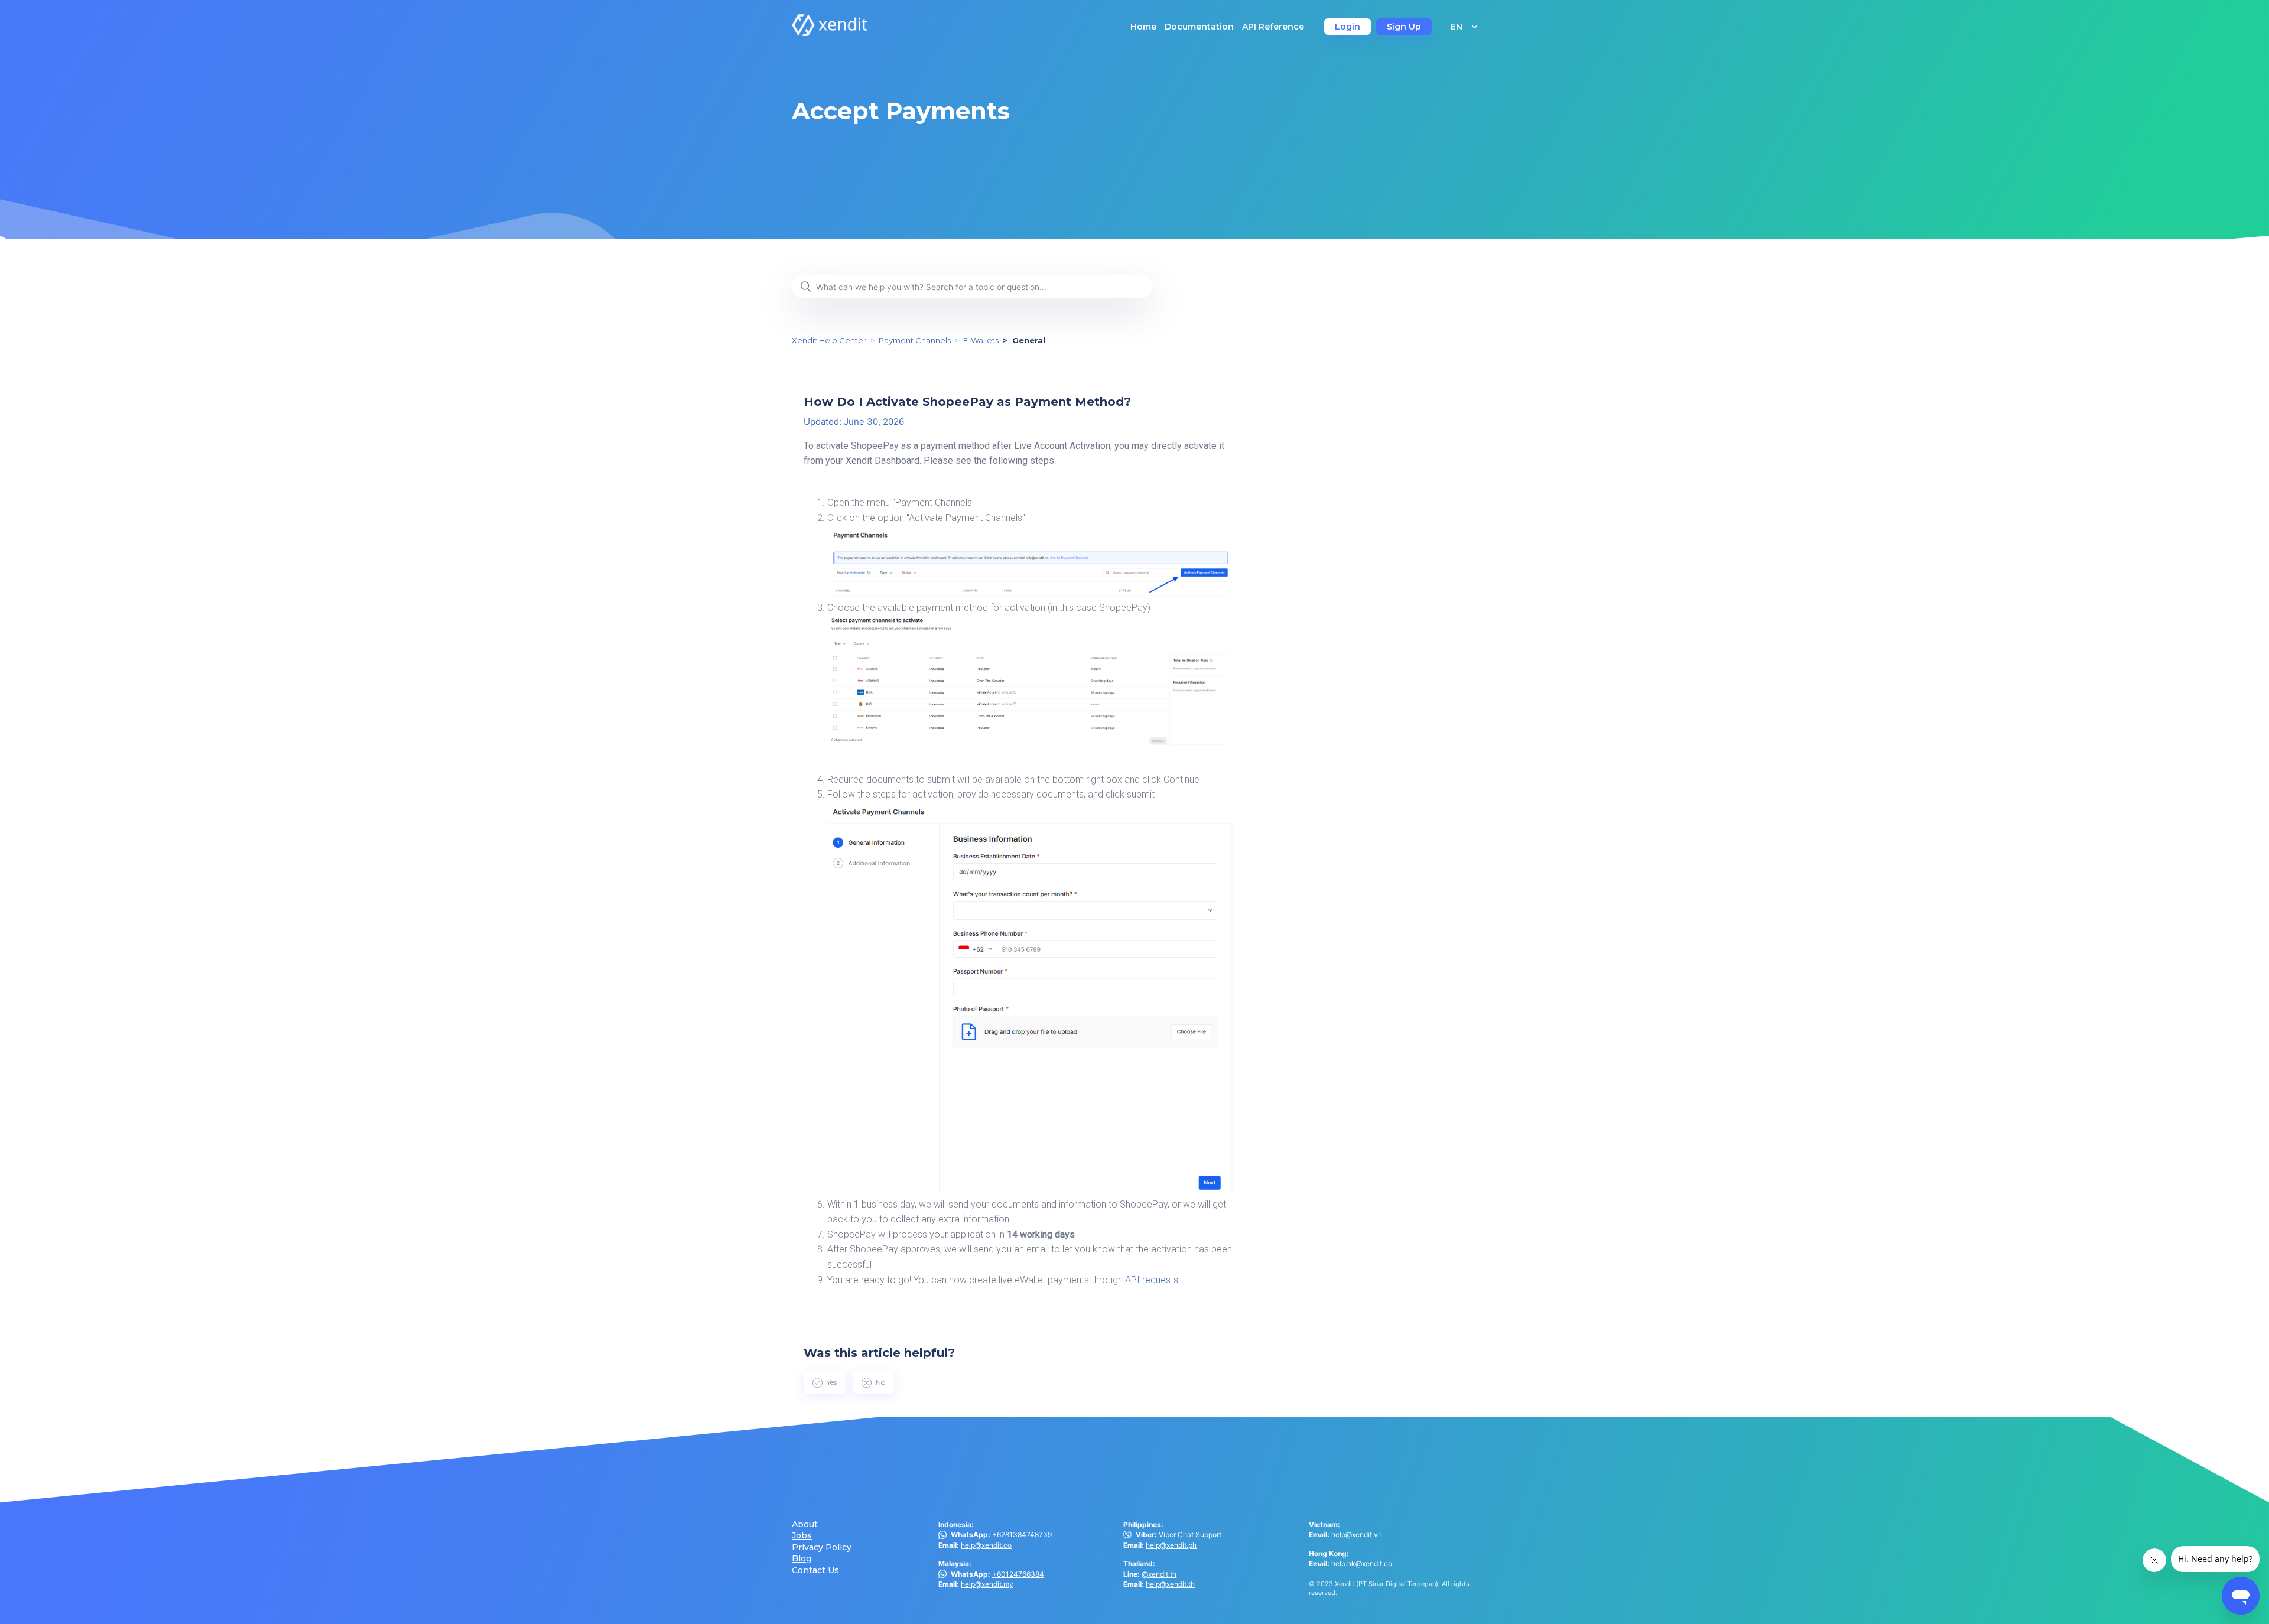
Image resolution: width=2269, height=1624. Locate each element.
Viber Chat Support (1190, 1534)
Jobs (802, 1536)
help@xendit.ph (1171, 1545)
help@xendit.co (986, 1545)
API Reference (1273, 27)
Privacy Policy (822, 1547)
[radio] (825, 1382)
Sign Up (1404, 27)
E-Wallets (981, 340)
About (805, 1524)
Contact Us (815, 1571)
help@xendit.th (1170, 1584)
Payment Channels (915, 340)
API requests (1152, 1280)
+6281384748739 (1022, 1534)
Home (1143, 27)
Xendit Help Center (829, 340)
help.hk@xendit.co (1362, 1563)
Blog (802, 1559)
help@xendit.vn (1357, 1534)
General (1029, 340)
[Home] (830, 33)
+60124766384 (1018, 1574)
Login (1348, 27)
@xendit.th (1159, 1574)
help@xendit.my (987, 1584)
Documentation (1199, 27)
